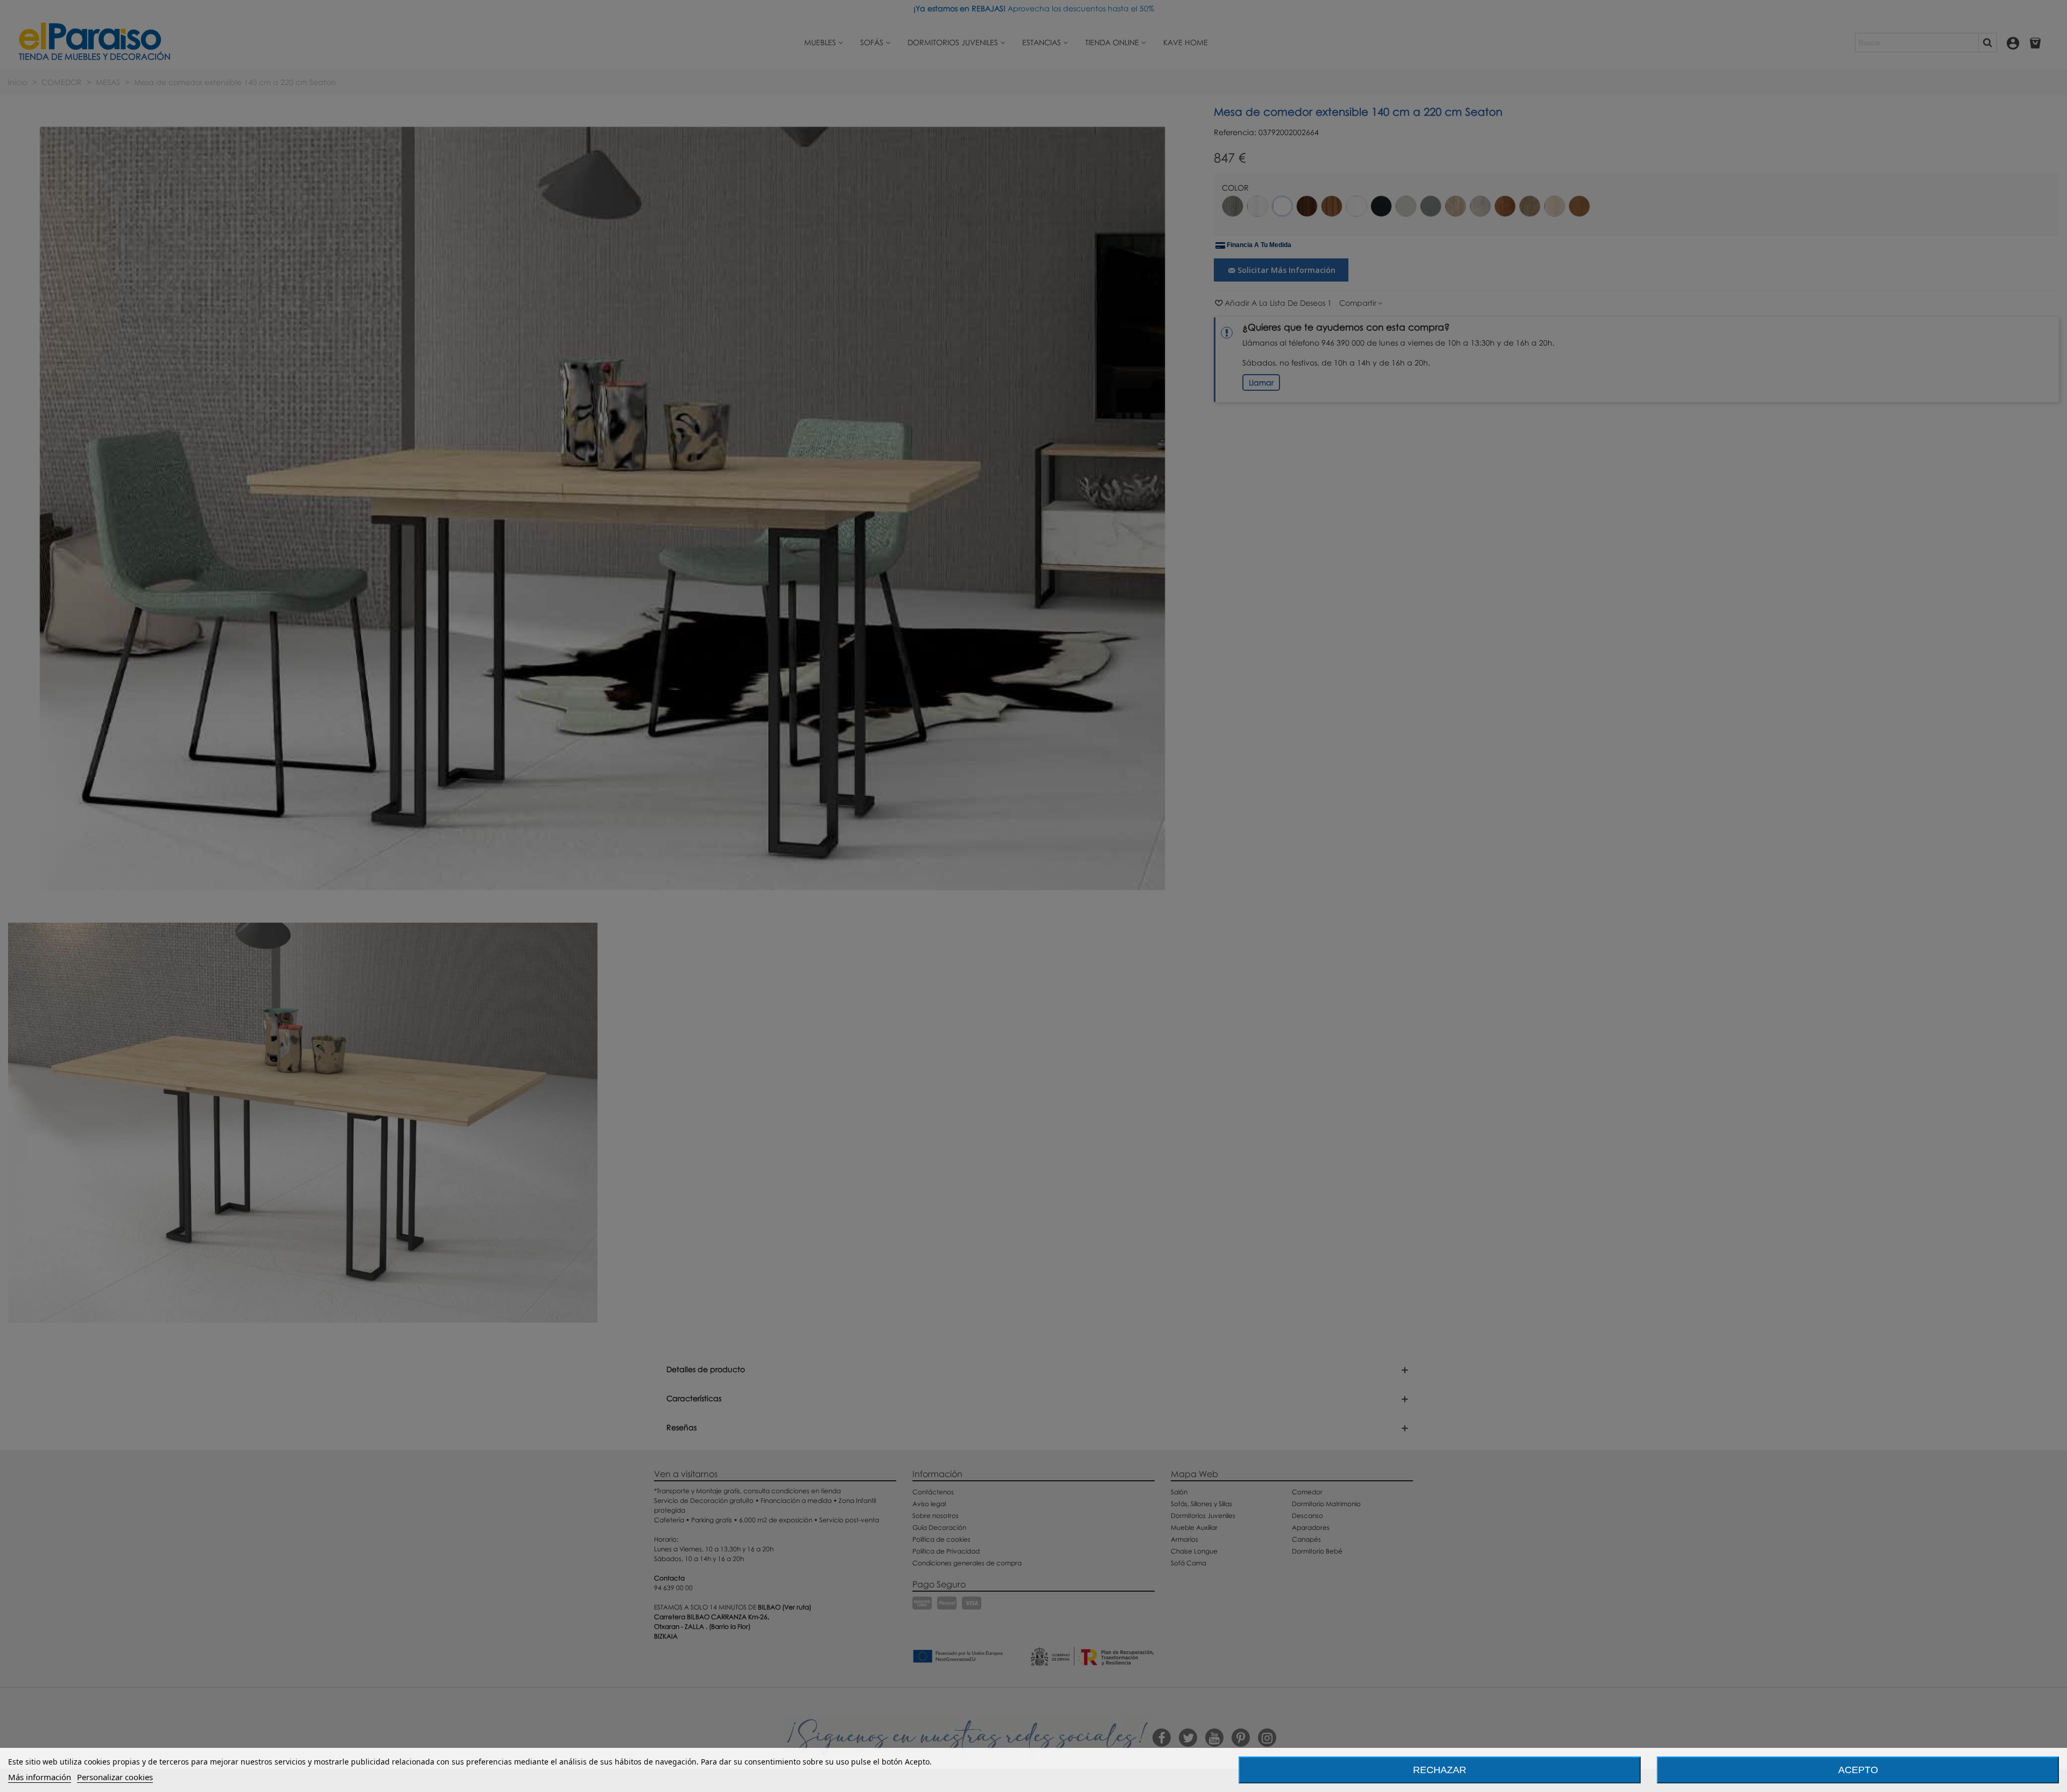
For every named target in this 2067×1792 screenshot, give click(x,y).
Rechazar (1440, 1770)
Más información (40, 1777)
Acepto (1858, 1770)
